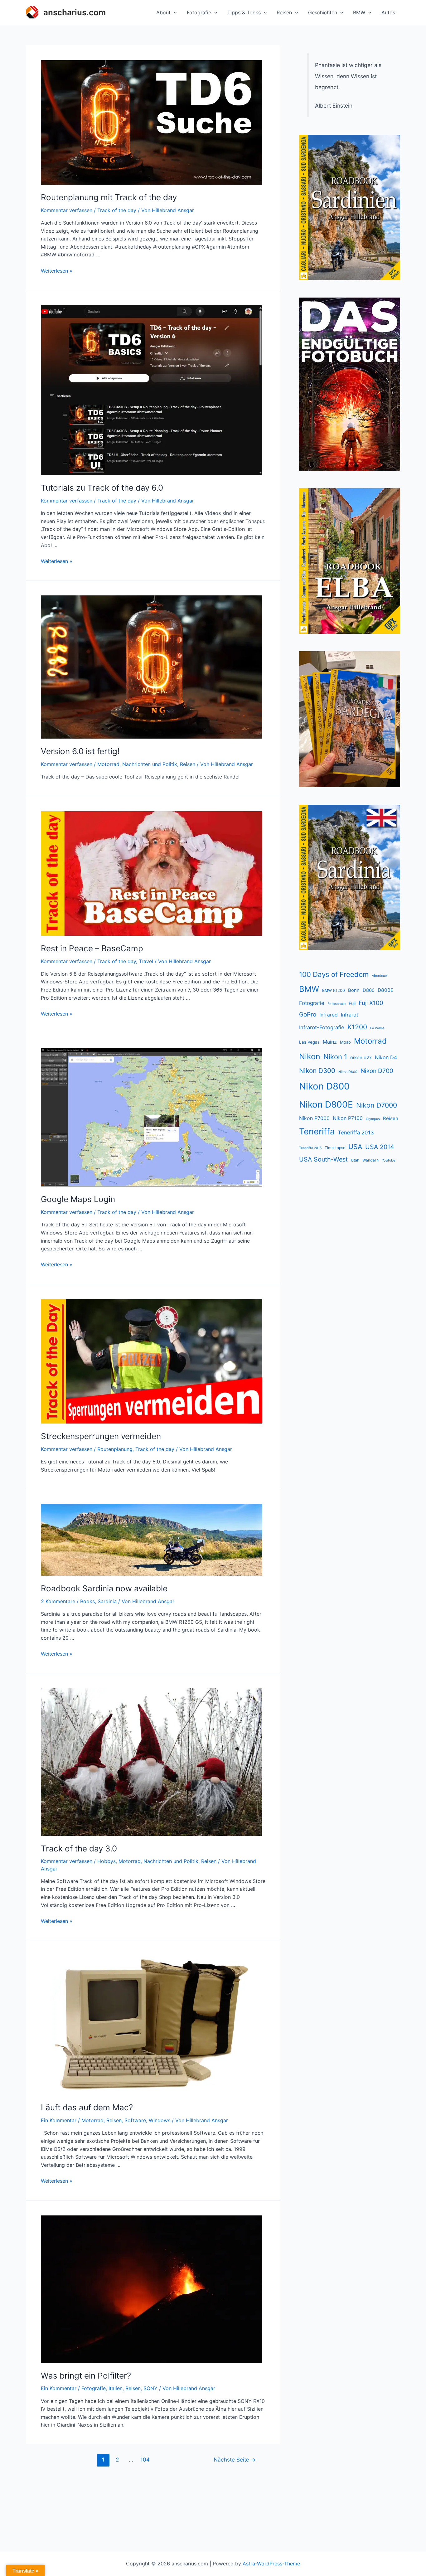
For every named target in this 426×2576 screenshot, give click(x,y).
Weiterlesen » (57, 271)
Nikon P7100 (348, 1118)
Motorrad (108, 764)
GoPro (308, 1014)
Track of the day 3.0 (79, 1848)
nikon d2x (361, 1058)
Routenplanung (115, 1449)
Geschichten (323, 12)
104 (145, 2460)
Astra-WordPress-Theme (271, 2564)
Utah (355, 1160)
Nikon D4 (386, 1057)
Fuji (352, 1003)
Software (135, 2120)
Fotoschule (336, 1004)
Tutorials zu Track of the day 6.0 (102, 488)
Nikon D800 (324, 1086)
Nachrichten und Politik (150, 764)
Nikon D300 (317, 1071)
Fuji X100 (371, 1003)
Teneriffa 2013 (356, 1133)
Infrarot (350, 1015)
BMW (359, 12)
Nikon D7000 (377, 1105)
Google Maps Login (78, 1199)
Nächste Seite (235, 2460)
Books (87, 1601)
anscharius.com (75, 12)
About (163, 12)
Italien (116, 2388)
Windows (160, 2120)
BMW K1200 (334, 990)
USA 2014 (380, 1147)
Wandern (370, 1160)
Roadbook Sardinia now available (104, 1588)
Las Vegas (309, 1042)
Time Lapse (335, 1148)
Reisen (284, 12)
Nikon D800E (326, 1104)
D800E (385, 990)
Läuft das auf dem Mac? (87, 2107)
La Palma (377, 1028)
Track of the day (117, 210)
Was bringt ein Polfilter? (86, 2376)
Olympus (373, 1119)
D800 (369, 990)
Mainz (330, 1042)
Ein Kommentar (59, 2120)
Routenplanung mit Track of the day (109, 197)
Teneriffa (317, 1131)
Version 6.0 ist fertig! (80, 751)
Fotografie (199, 12)
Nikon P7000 (314, 1118)
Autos (388, 12)
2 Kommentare (58, 1601)
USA (355, 1147)
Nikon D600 (348, 1072)
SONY (150, 2388)
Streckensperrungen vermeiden (101, 1436)
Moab (345, 1042)
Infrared (329, 1015)
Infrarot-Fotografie (322, 1027)
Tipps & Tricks (244, 12)
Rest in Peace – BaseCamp (92, 948)
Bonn (354, 990)
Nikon (310, 1056)
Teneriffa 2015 (310, 1148)
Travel (146, 961)
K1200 (357, 1027)
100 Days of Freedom (334, 974)
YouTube (388, 1160)
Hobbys (106, 1861)
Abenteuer (380, 976)
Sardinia (107, 1601)
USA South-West (323, 1159)
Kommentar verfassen (67, 210)
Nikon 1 (335, 1057)
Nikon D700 (377, 1071)
